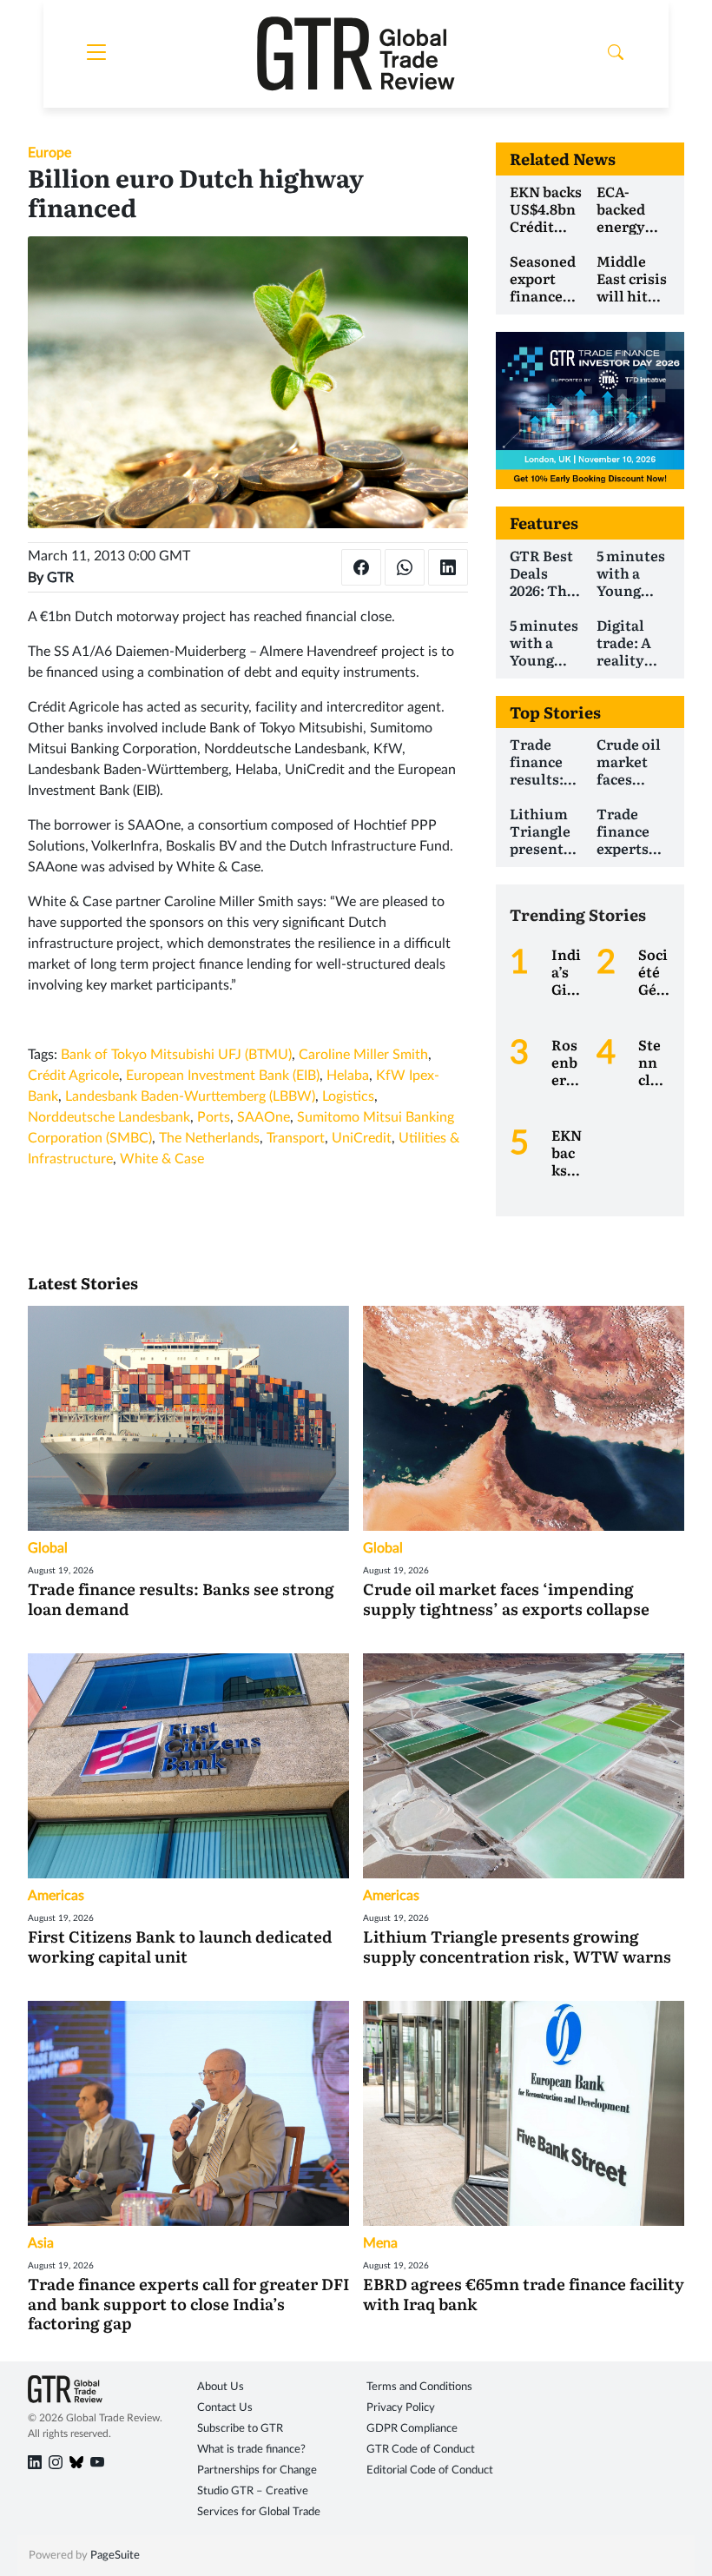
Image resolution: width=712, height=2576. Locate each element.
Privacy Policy (401, 2408)
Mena (380, 2243)
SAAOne (264, 1117)
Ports (214, 1117)
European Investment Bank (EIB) (223, 1076)
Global (48, 1548)
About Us (221, 2387)
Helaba (348, 1076)
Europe (49, 153)
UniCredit (362, 1138)
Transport (296, 1138)
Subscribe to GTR (240, 2429)
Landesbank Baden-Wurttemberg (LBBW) (190, 1096)
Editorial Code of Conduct (430, 2470)
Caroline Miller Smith (363, 1055)
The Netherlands (209, 1138)
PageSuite (115, 2556)
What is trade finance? (251, 2450)
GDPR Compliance (412, 2429)
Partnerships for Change (257, 2470)
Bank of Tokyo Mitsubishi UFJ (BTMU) (176, 1055)
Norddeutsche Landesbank (109, 1117)
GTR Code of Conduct (421, 2450)
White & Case (162, 1159)
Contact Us (225, 2408)
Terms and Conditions (419, 2387)
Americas (56, 1896)
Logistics (348, 1096)
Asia (41, 2243)
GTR (60, 578)
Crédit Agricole (73, 1076)
